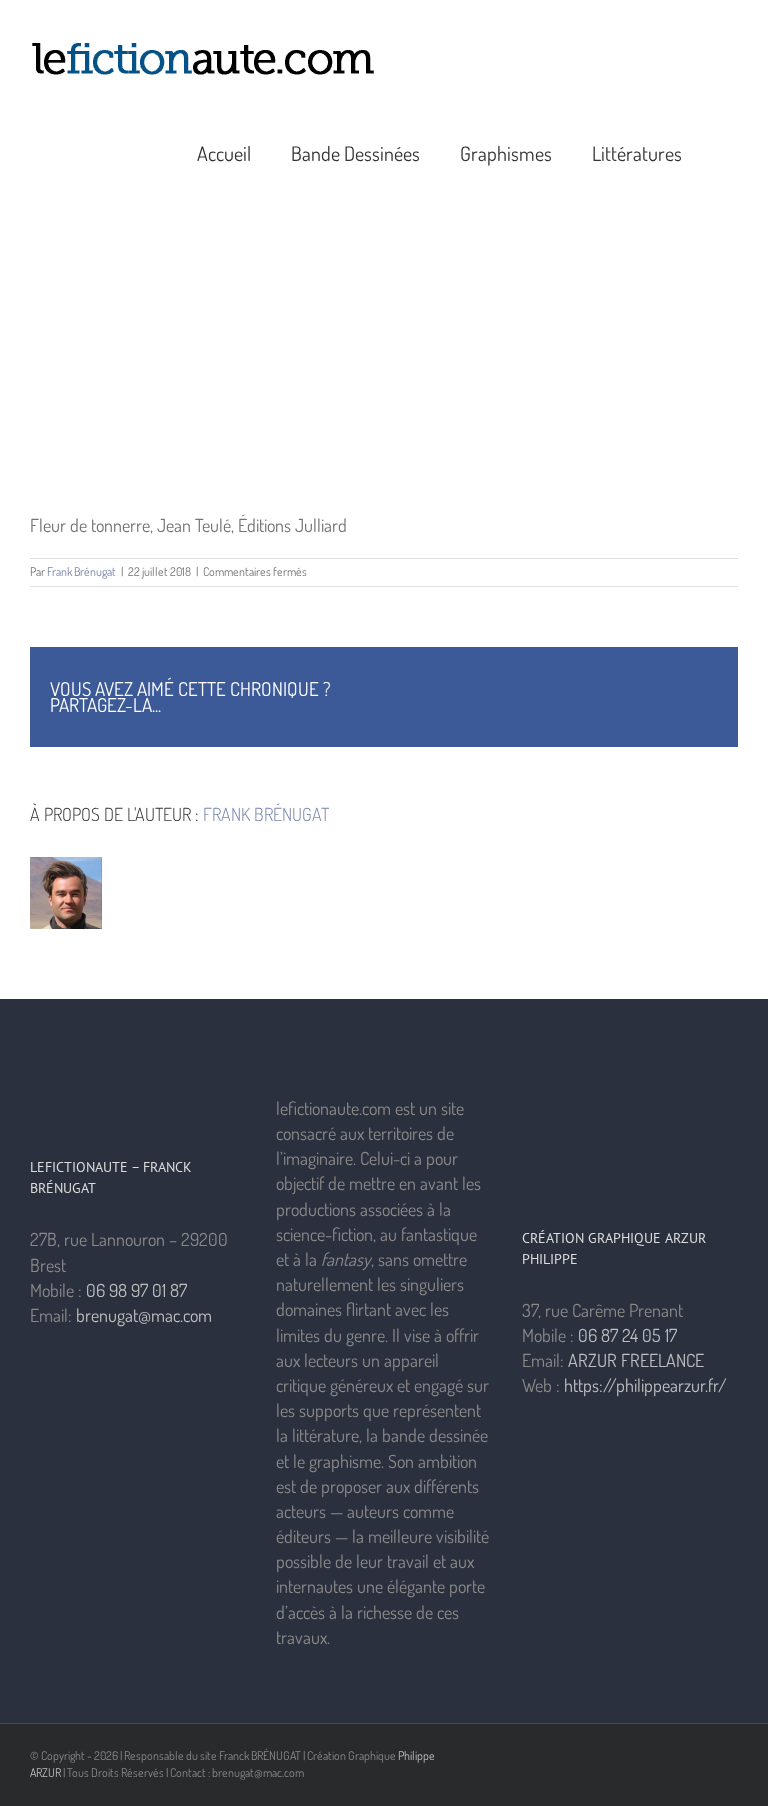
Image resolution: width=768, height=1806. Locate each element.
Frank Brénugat (81, 571)
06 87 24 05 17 (627, 1335)
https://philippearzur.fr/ (645, 1385)
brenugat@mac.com (144, 1315)
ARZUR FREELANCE (636, 1360)
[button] (730, 151)
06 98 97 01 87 (136, 1290)
